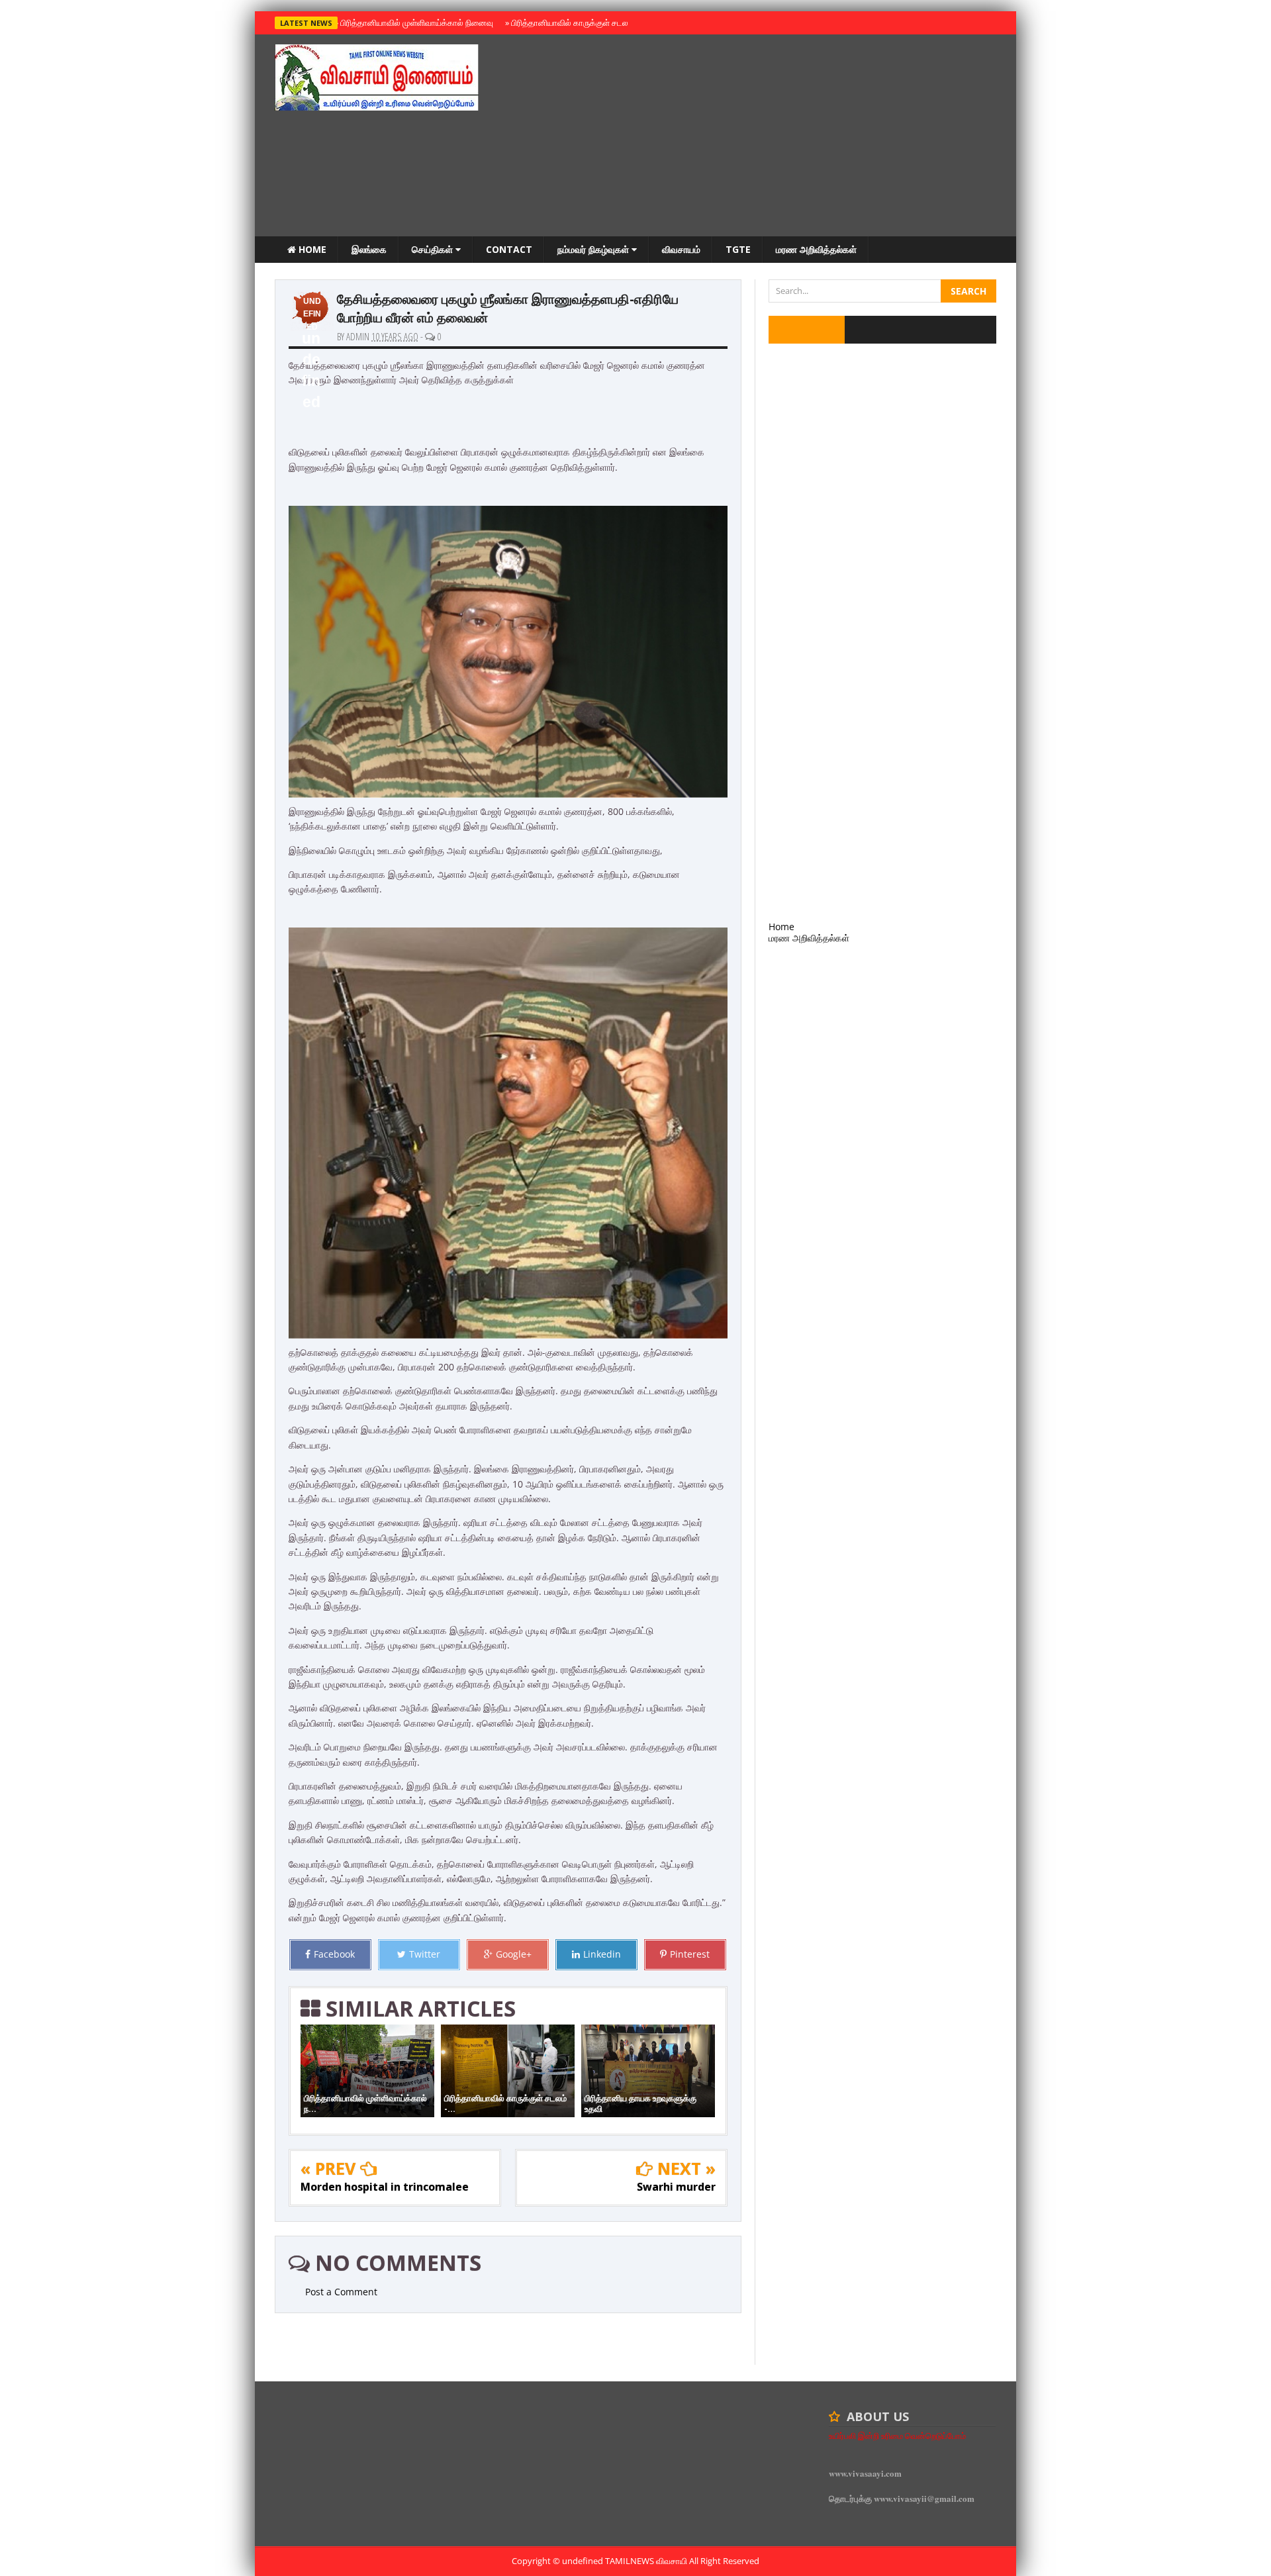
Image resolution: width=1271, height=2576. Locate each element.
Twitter (425, 1954)
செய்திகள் (434, 249)
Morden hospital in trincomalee (385, 2187)
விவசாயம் (681, 249)
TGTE (738, 249)
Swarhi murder (676, 2187)
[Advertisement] (755, 137)
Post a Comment (341, 2292)
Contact (509, 249)
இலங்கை (369, 249)
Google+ (514, 1954)
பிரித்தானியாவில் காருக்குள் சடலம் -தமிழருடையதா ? (601, 23)
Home (311, 249)
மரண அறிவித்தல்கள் (816, 249)
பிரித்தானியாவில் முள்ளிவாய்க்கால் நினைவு (415, 23)
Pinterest (690, 1954)
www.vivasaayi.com (865, 2473)
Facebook (334, 1954)
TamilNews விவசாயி (647, 2561)
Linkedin (602, 1954)
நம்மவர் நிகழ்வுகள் (594, 249)
